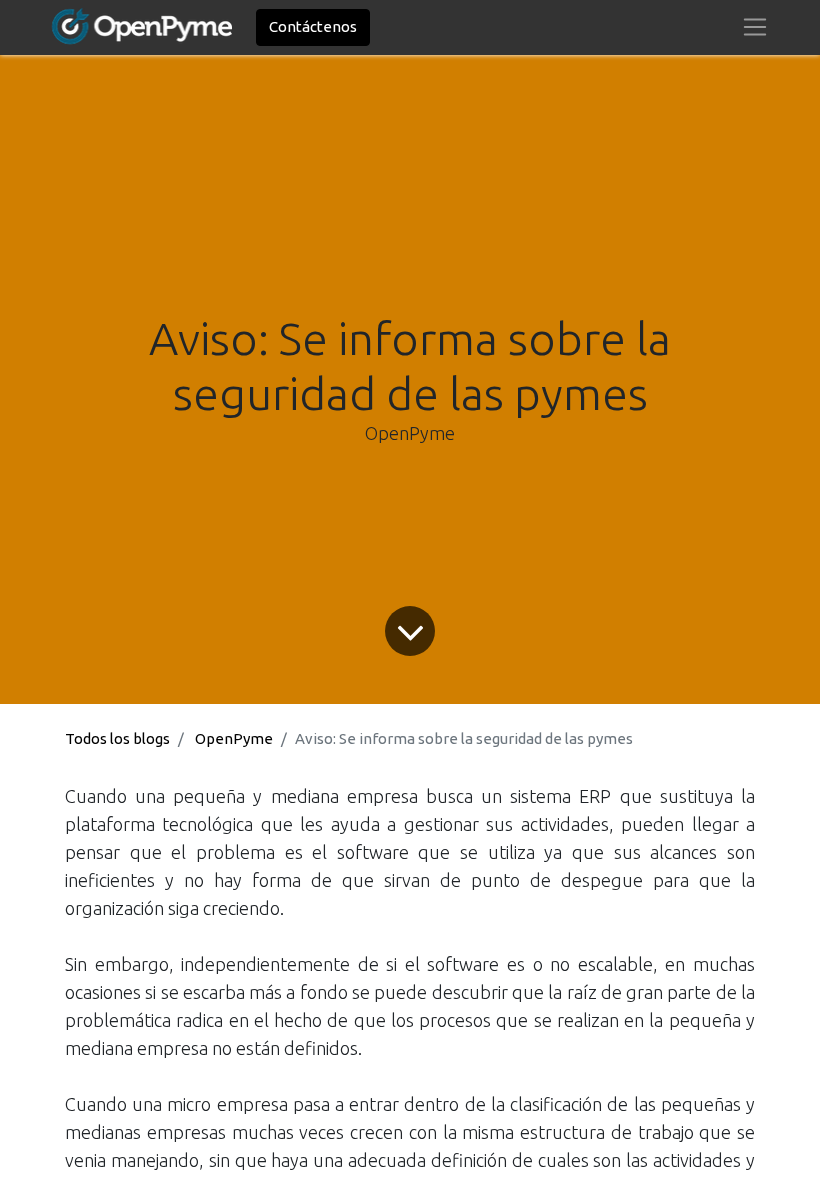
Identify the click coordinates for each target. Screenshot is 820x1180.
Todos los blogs (117, 738)
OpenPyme (234, 738)
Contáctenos (313, 26)
